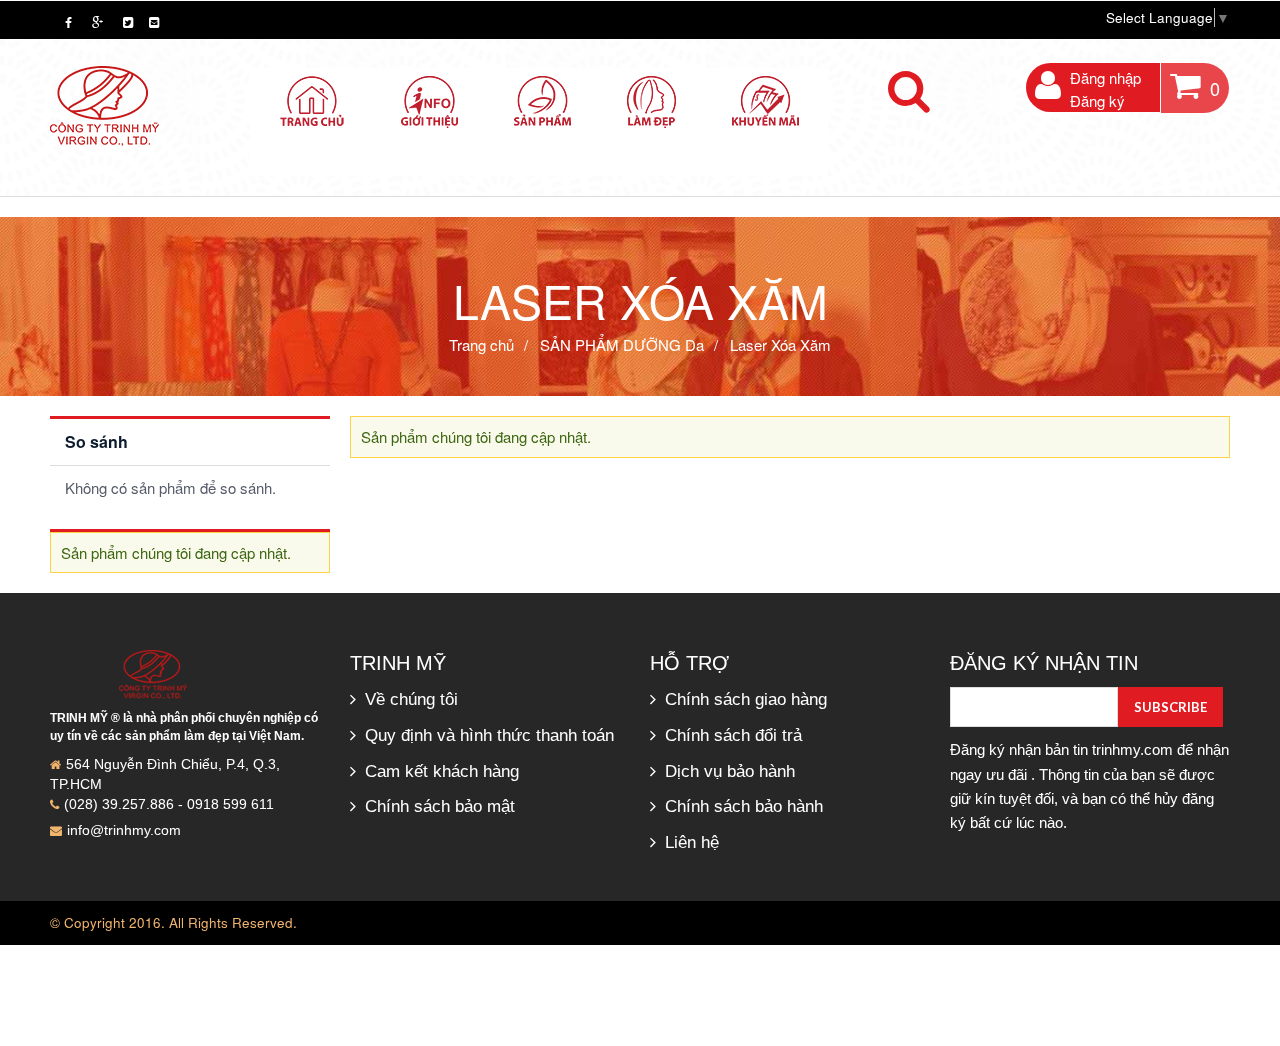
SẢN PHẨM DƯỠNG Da (622, 344)
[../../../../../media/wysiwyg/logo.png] (104, 103)
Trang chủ (481, 344)
